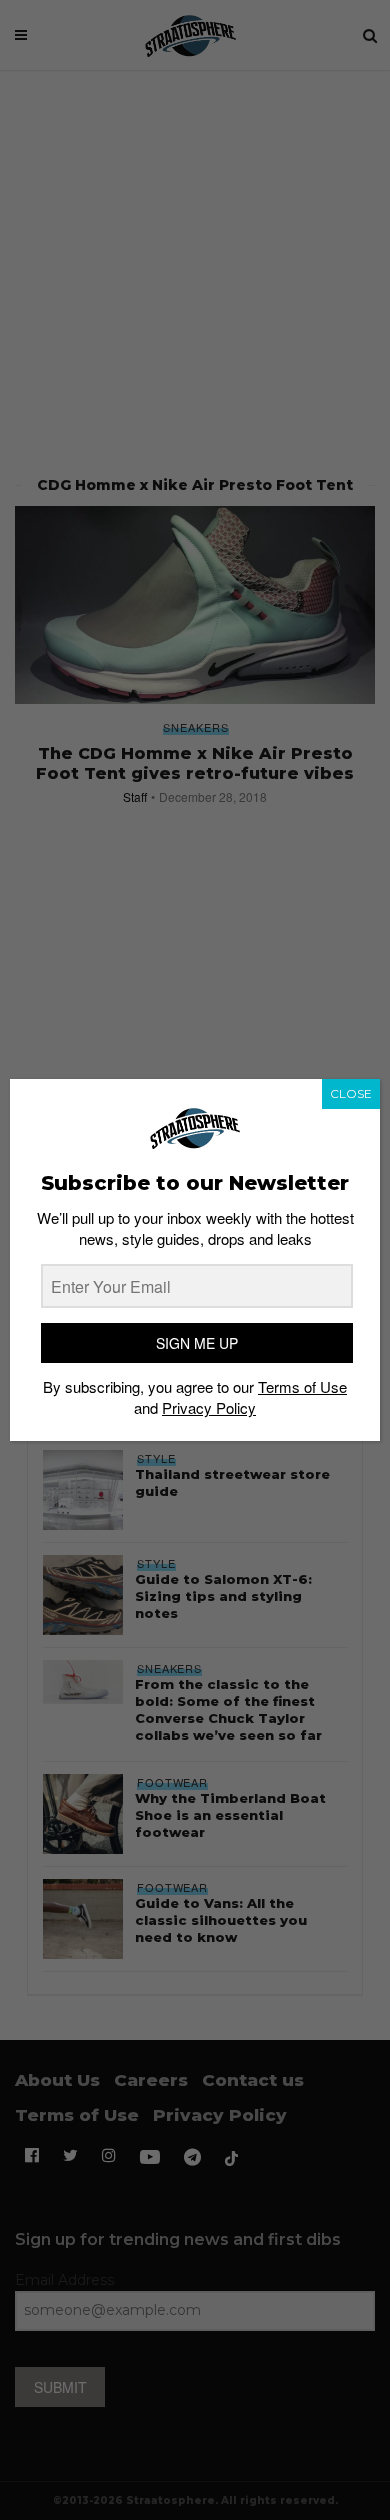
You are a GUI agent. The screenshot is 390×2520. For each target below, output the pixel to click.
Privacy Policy (209, 1407)
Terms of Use (302, 1386)
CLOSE (351, 1093)
